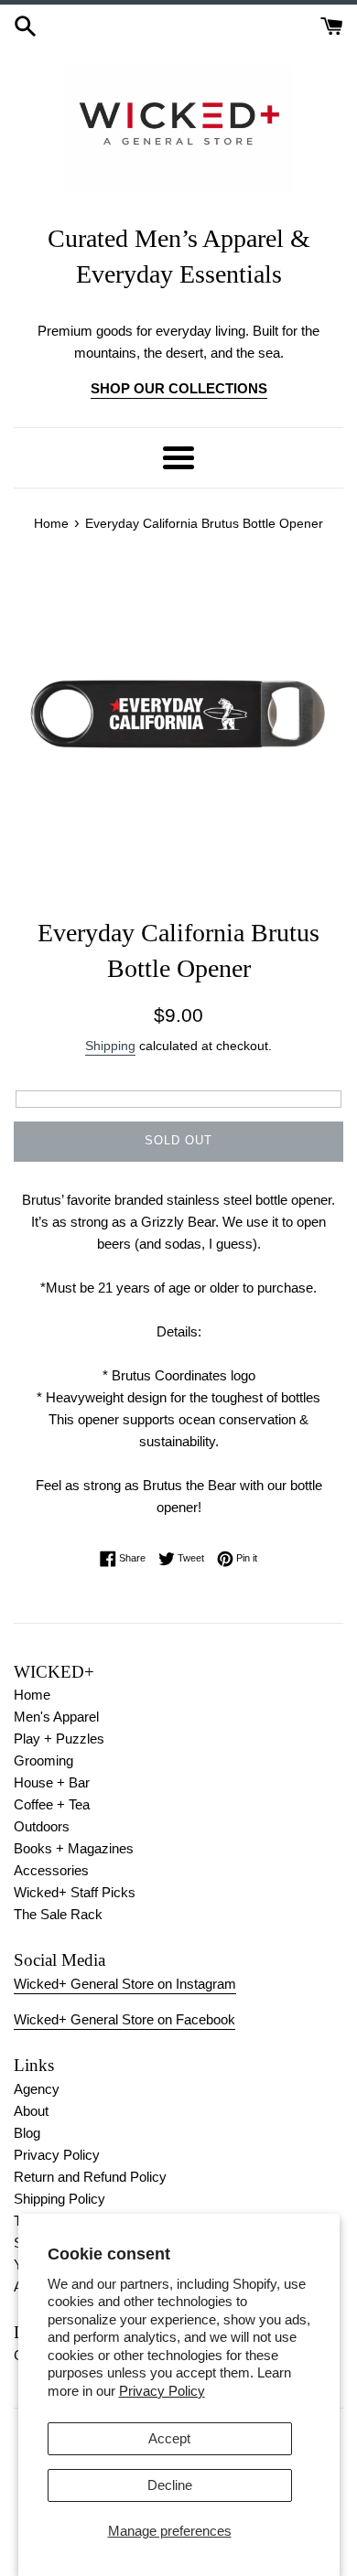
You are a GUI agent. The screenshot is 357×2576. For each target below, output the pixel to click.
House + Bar (52, 1782)
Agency (37, 2089)
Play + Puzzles (59, 1739)
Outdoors (42, 1826)
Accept (169, 2438)
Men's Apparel (56, 1717)
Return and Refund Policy (90, 2177)
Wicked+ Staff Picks (75, 1892)
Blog (27, 2133)
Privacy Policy (162, 2391)
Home (32, 1695)
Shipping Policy (59, 2199)
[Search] (25, 24)
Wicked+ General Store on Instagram (125, 1984)
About (31, 2111)
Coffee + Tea (52, 1804)
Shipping (110, 1046)
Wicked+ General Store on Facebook (124, 2019)
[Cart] (332, 24)
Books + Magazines (74, 1848)
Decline (170, 2485)
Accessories (51, 1870)
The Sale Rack (58, 1914)
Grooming (43, 1760)
